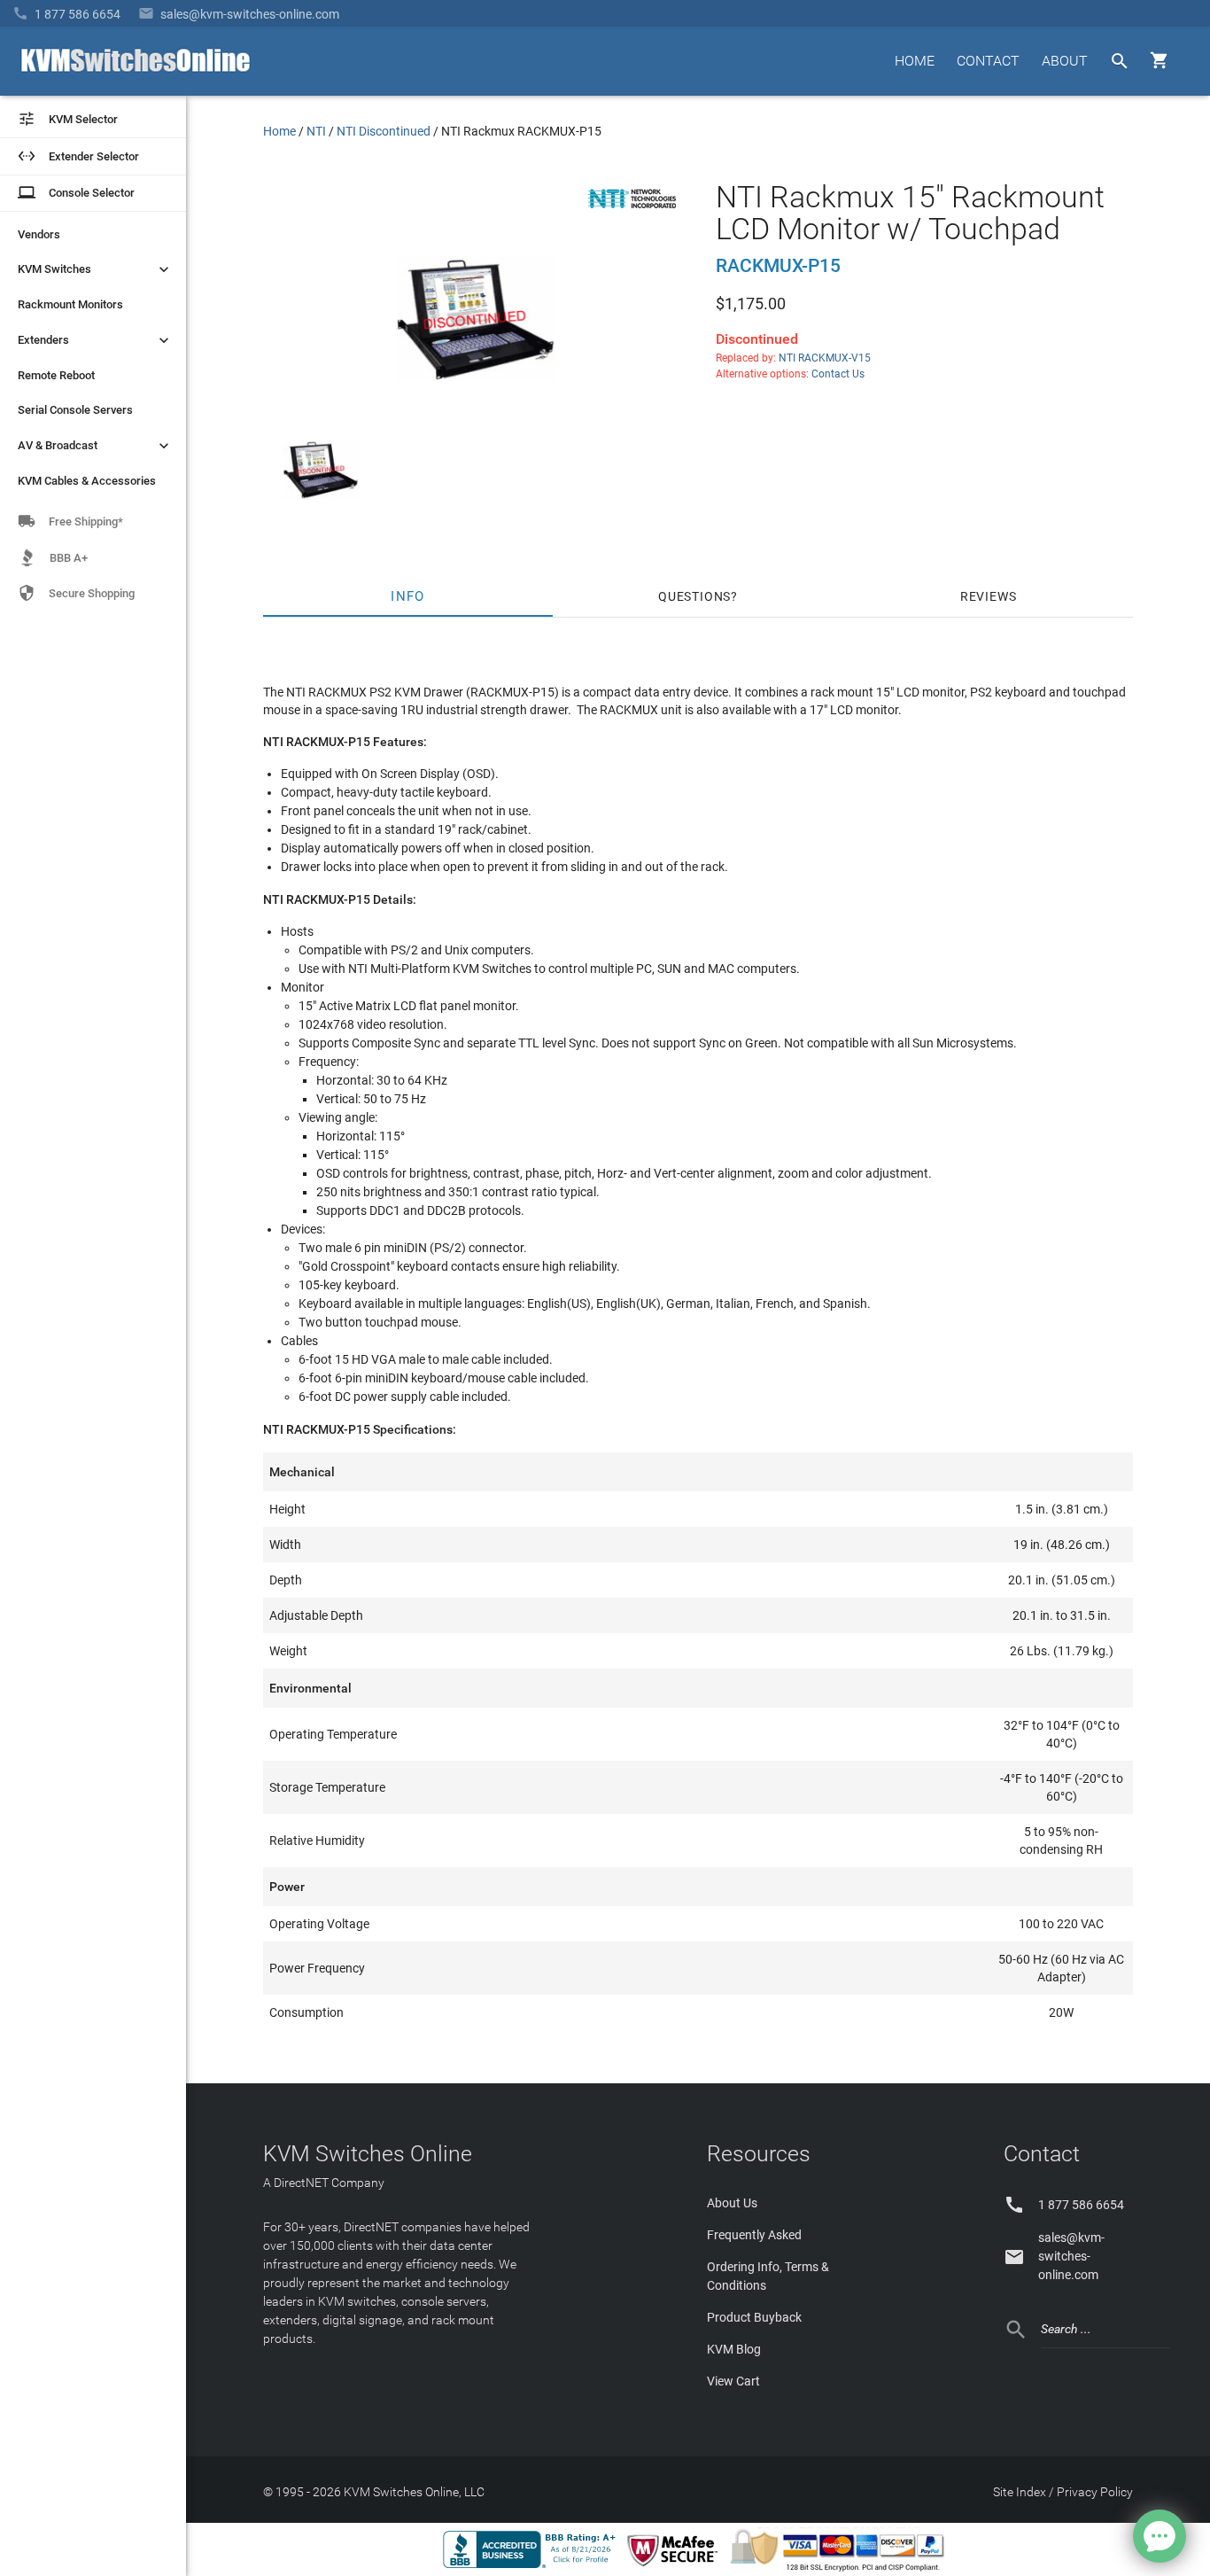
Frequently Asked (754, 2235)
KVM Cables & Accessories (87, 481)
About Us (732, 2203)
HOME (915, 61)
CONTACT (988, 61)
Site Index (1020, 2492)
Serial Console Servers (75, 410)
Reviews (989, 596)
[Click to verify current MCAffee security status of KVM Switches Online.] (676, 2567)
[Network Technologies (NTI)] (632, 212)
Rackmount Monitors (70, 304)
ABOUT (1065, 61)
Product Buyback (754, 2317)
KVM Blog (734, 2349)
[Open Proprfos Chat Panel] (1160, 2536)
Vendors (39, 234)
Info (408, 596)
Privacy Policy (1095, 2492)
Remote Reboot (56, 375)
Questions (694, 596)
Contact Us (838, 374)
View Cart (733, 2381)
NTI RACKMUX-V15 (825, 358)
